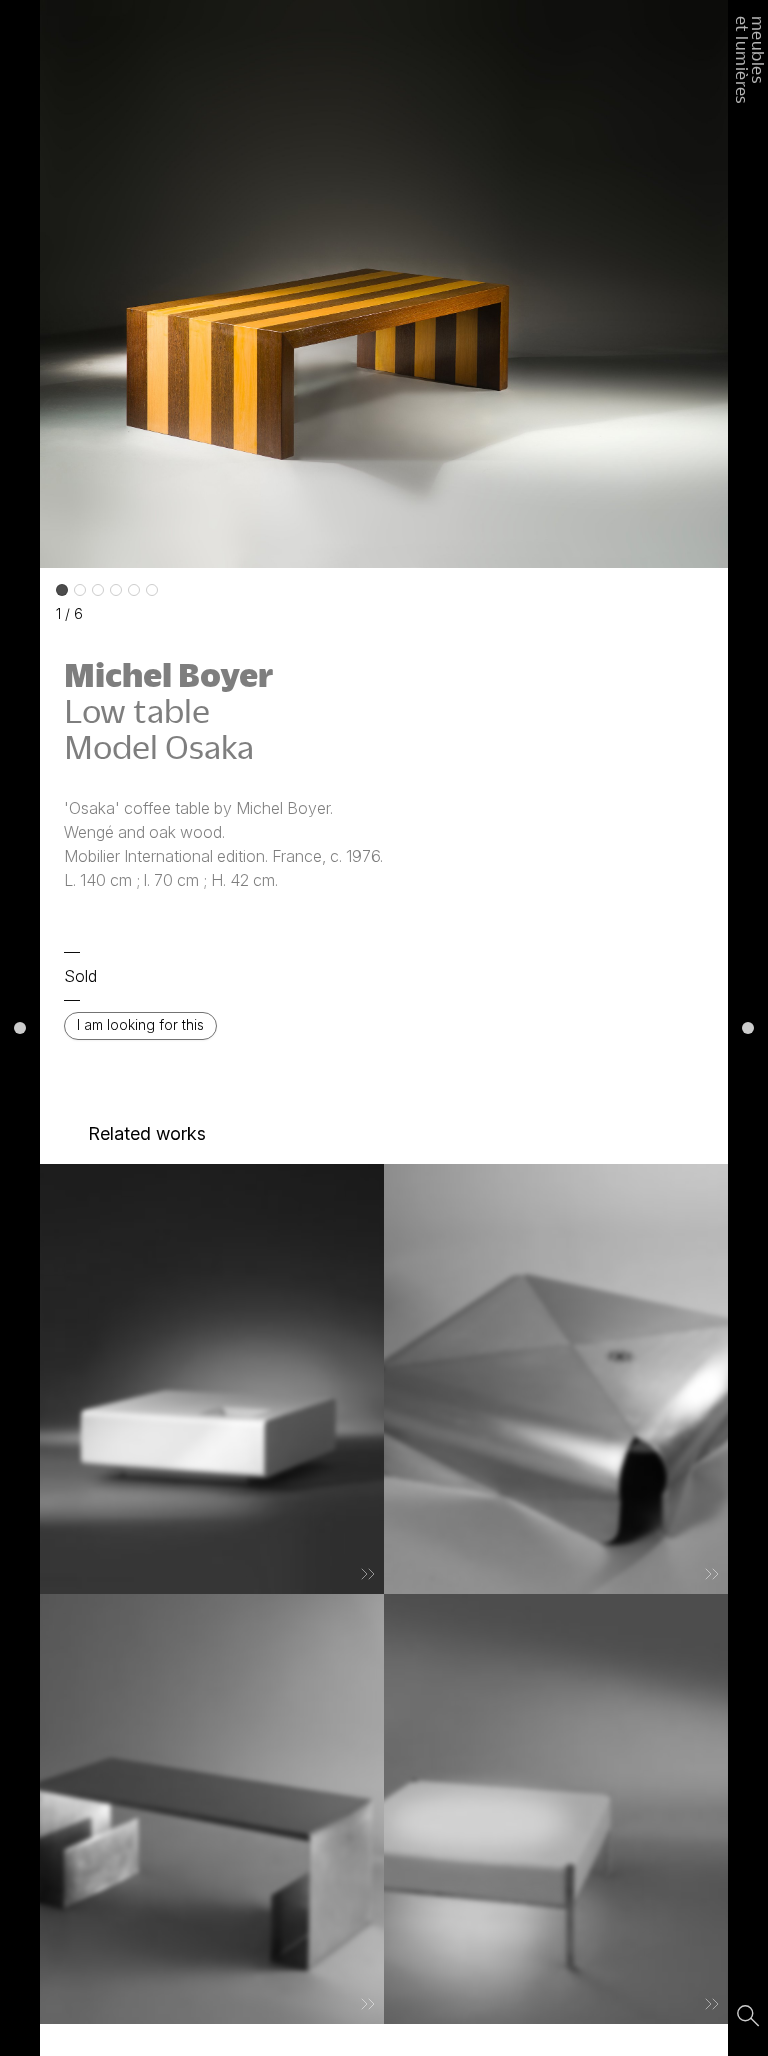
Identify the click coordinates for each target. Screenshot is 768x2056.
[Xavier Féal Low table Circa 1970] (556, 1379)
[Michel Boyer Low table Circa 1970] (212, 1379)
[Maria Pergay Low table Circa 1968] (212, 1809)
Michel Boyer (168, 674)
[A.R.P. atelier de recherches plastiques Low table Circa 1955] (556, 1809)
